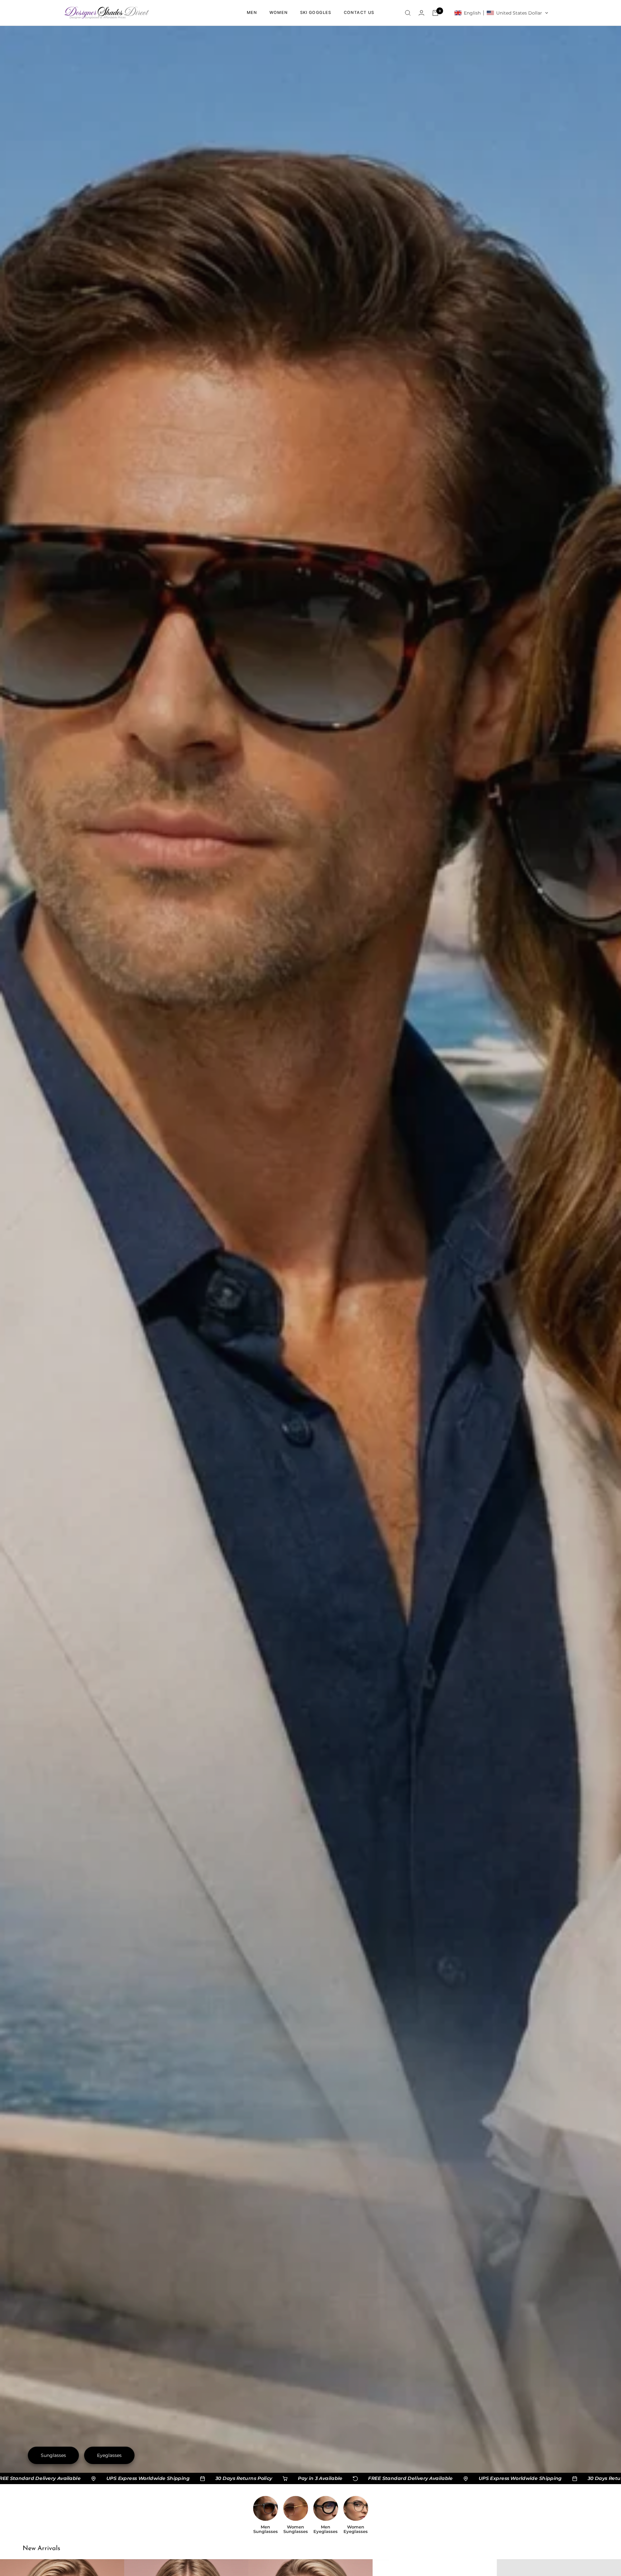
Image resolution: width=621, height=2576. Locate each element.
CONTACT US (359, 12)
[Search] (408, 13)
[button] (501, 13)
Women (279, 12)
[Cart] (435, 13)
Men (252, 12)
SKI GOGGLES (316, 12)
